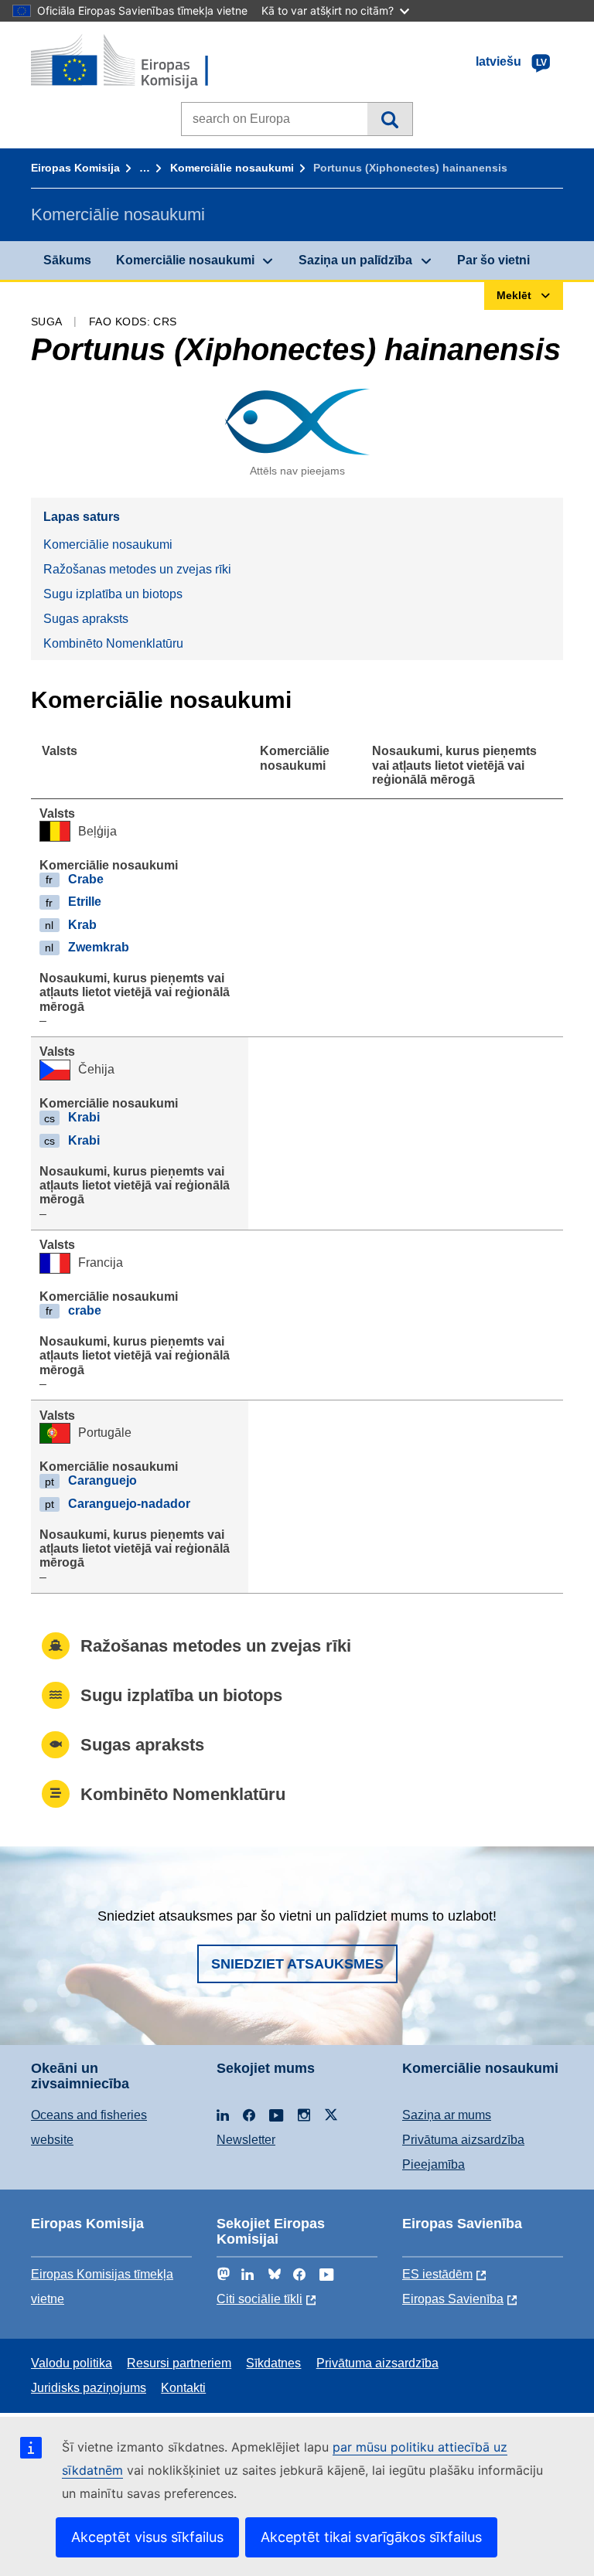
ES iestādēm (437, 2274)
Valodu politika (72, 2363)
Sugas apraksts (86, 619)
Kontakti (183, 2388)
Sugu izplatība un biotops (113, 594)
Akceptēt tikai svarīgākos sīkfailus (371, 2537)
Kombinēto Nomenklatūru (113, 643)
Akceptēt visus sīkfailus (147, 2537)
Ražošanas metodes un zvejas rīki (137, 569)
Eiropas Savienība (453, 2299)
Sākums (67, 260)
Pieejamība (434, 2164)
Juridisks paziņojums (89, 2388)
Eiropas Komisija (75, 168)
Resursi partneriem (179, 2363)
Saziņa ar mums (447, 2115)
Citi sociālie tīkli (259, 2299)
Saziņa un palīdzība (355, 260)
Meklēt (389, 119)
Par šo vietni (493, 260)
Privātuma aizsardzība (463, 2140)
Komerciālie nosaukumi (232, 168)
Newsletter (246, 2140)
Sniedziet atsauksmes (297, 1964)
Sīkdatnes (273, 2363)
